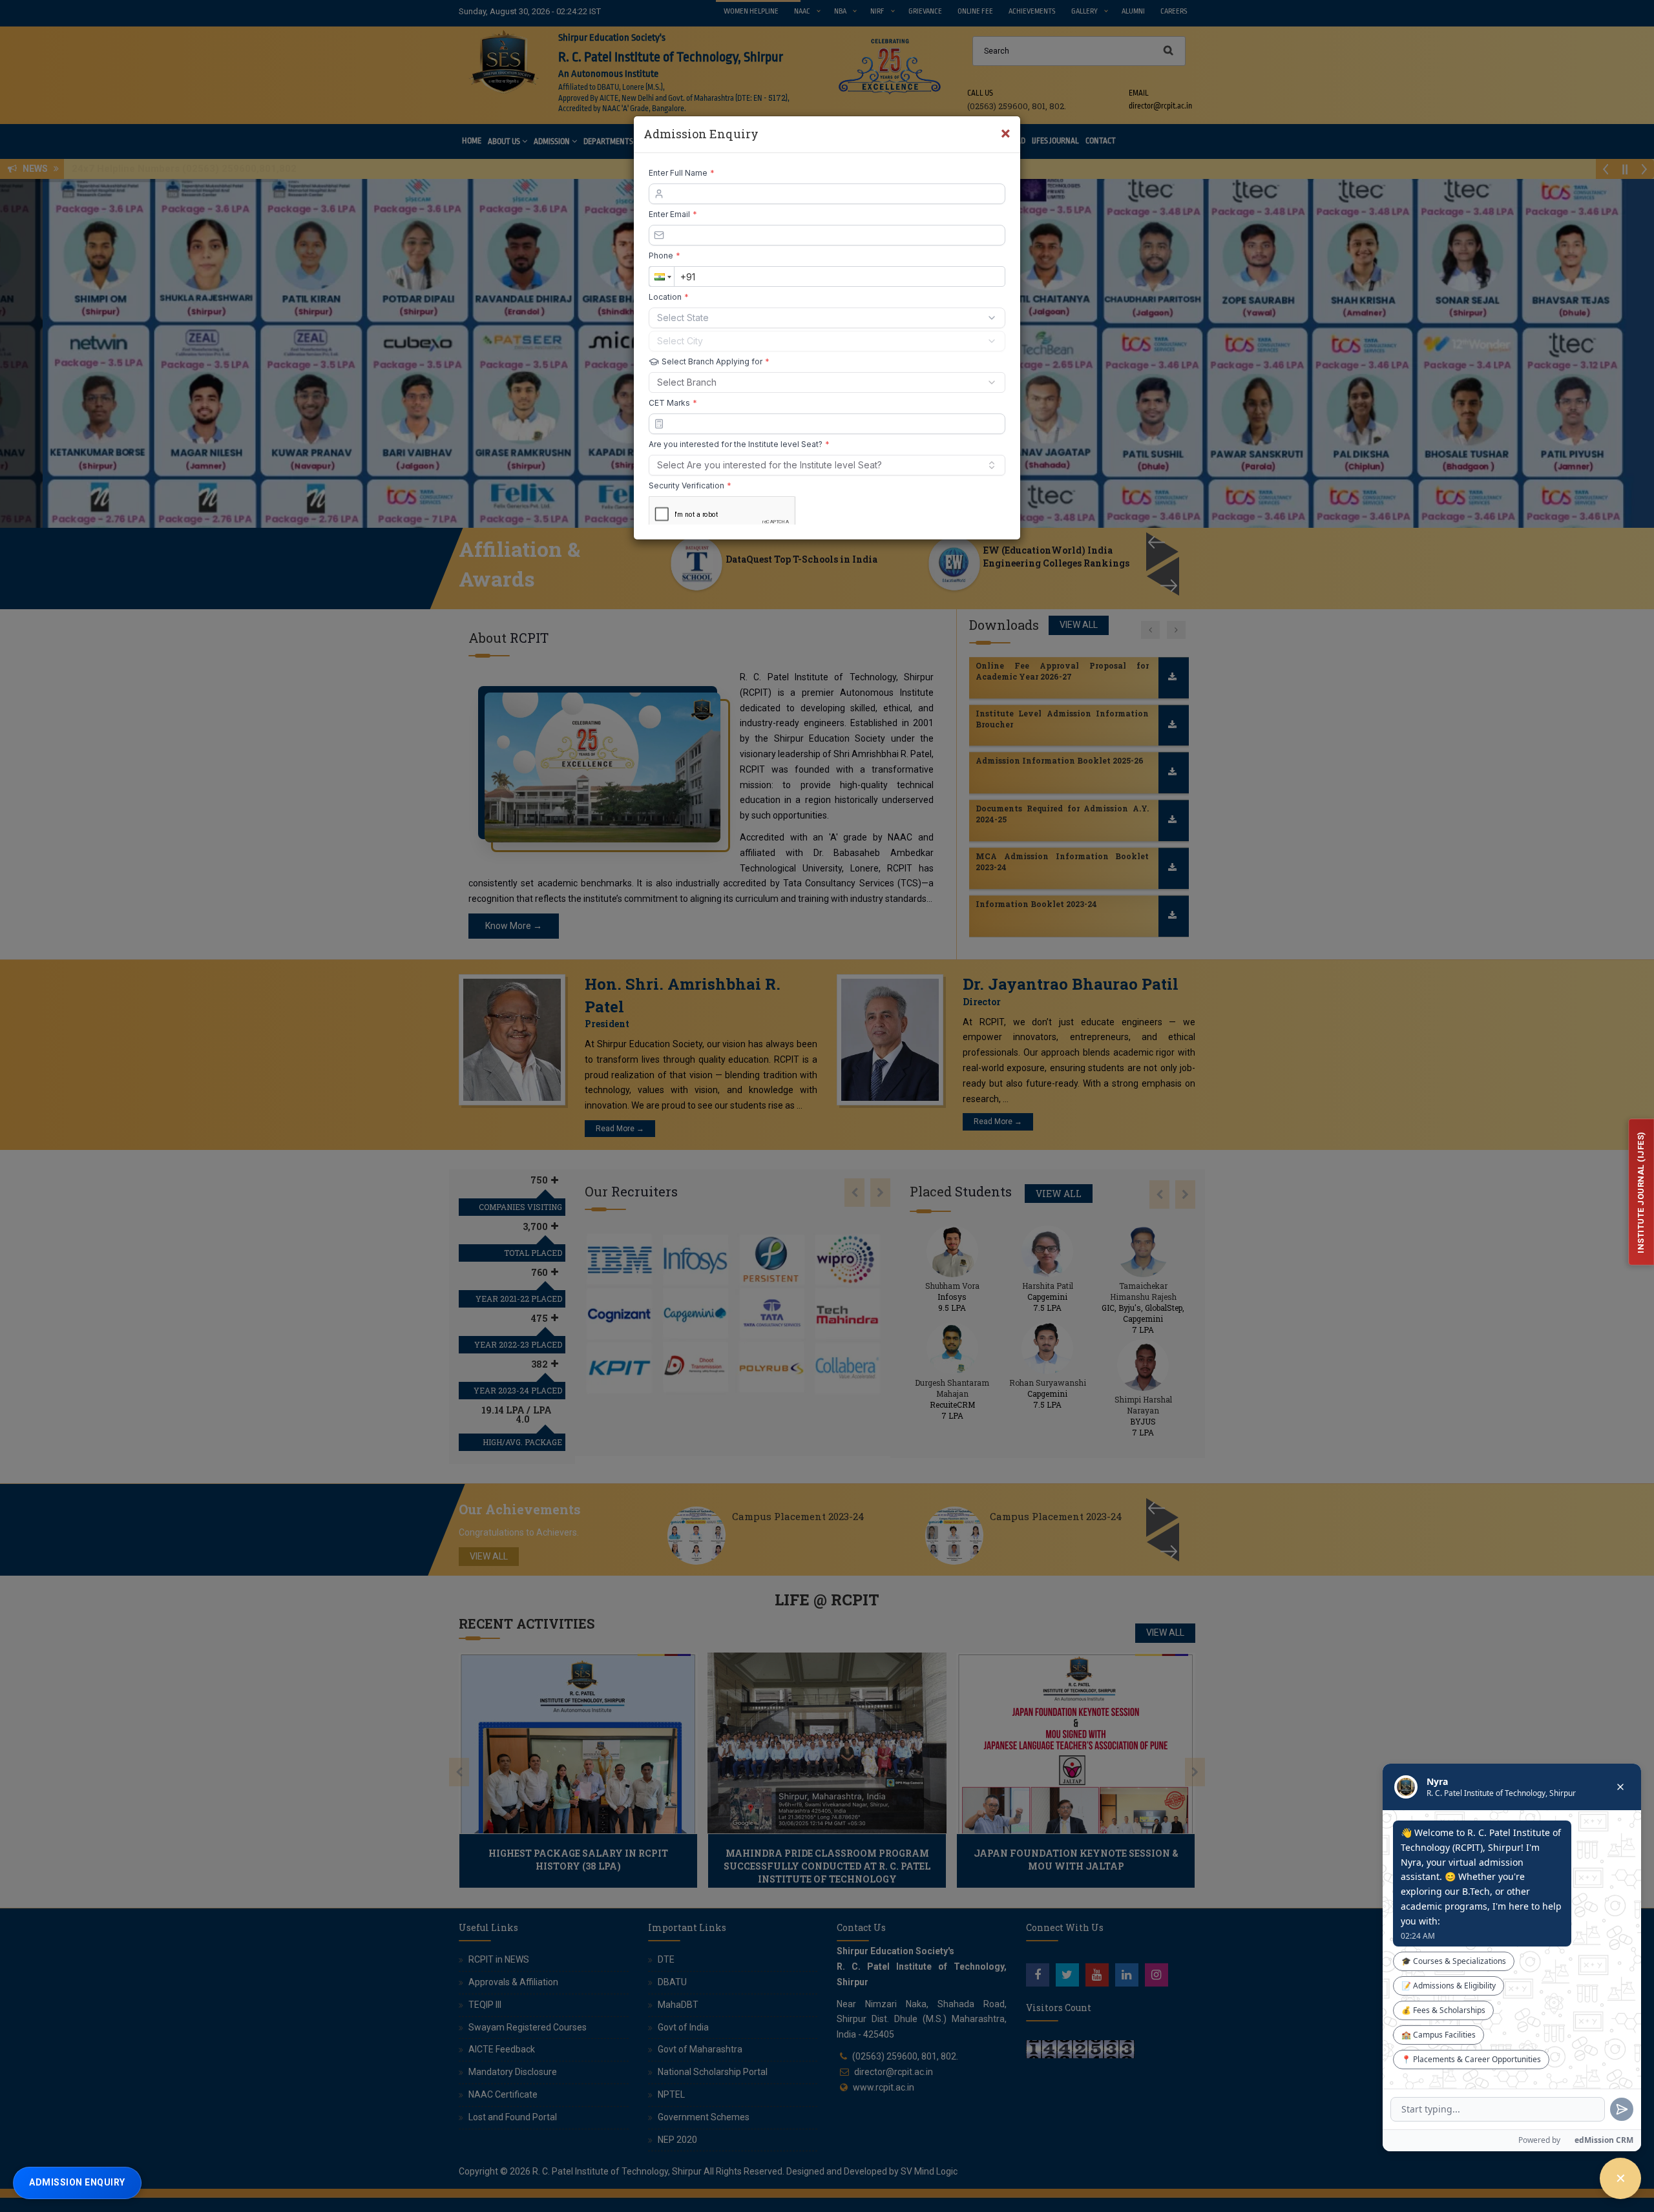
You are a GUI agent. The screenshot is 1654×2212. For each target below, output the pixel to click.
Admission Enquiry (77, 2182)
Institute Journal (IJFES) (1641, 1192)
